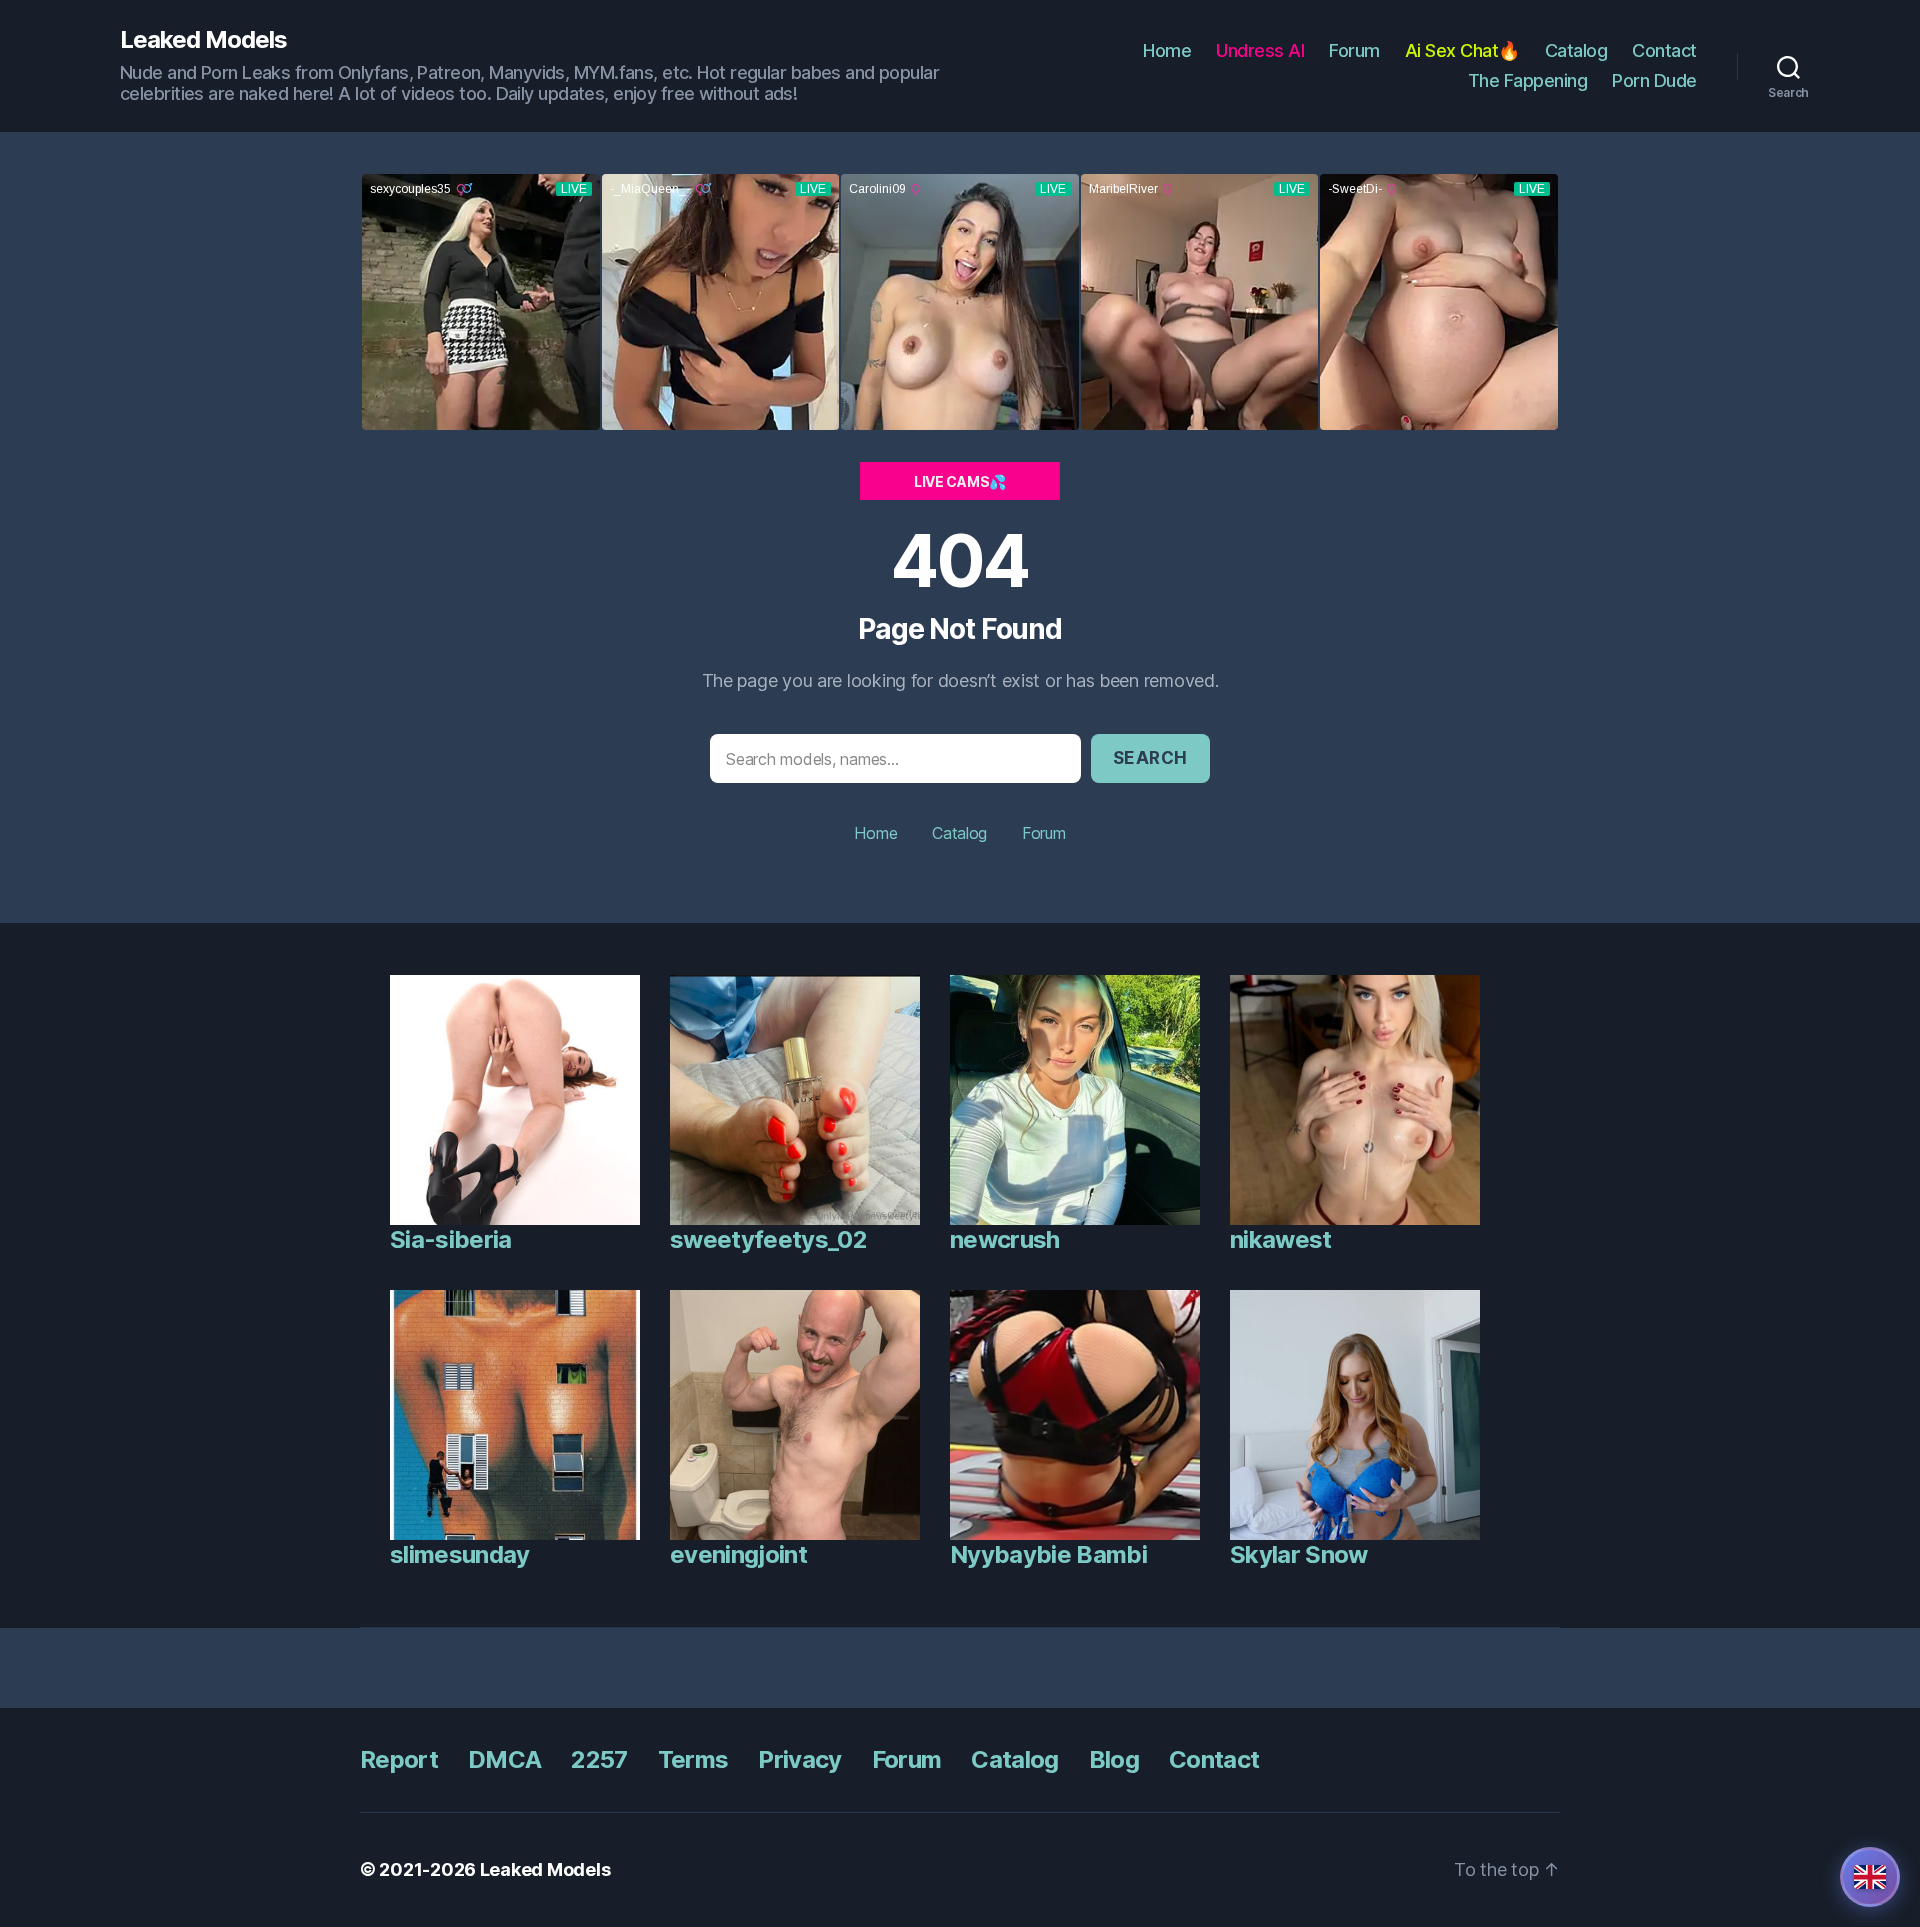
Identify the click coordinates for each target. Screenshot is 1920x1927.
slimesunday (460, 1554)
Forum (1354, 50)
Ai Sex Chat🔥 (1462, 50)
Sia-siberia (451, 1239)
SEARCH (1150, 758)
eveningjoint (738, 1554)
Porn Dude (1654, 80)
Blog (1114, 1759)
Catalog (1576, 50)
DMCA (504, 1759)
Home (1167, 50)
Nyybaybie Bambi (1048, 1554)
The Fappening (1528, 80)
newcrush (1005, 1239)
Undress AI (1260, 50)
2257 (599, 1759)
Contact (1664, 50)
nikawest (1281, 1239)
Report (399, 1759)
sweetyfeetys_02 (768, 1239)
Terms (693, 1759)
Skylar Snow (1299, 1554)
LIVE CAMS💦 (960, 481)
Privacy (799, 1759)
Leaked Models (203, 40)
